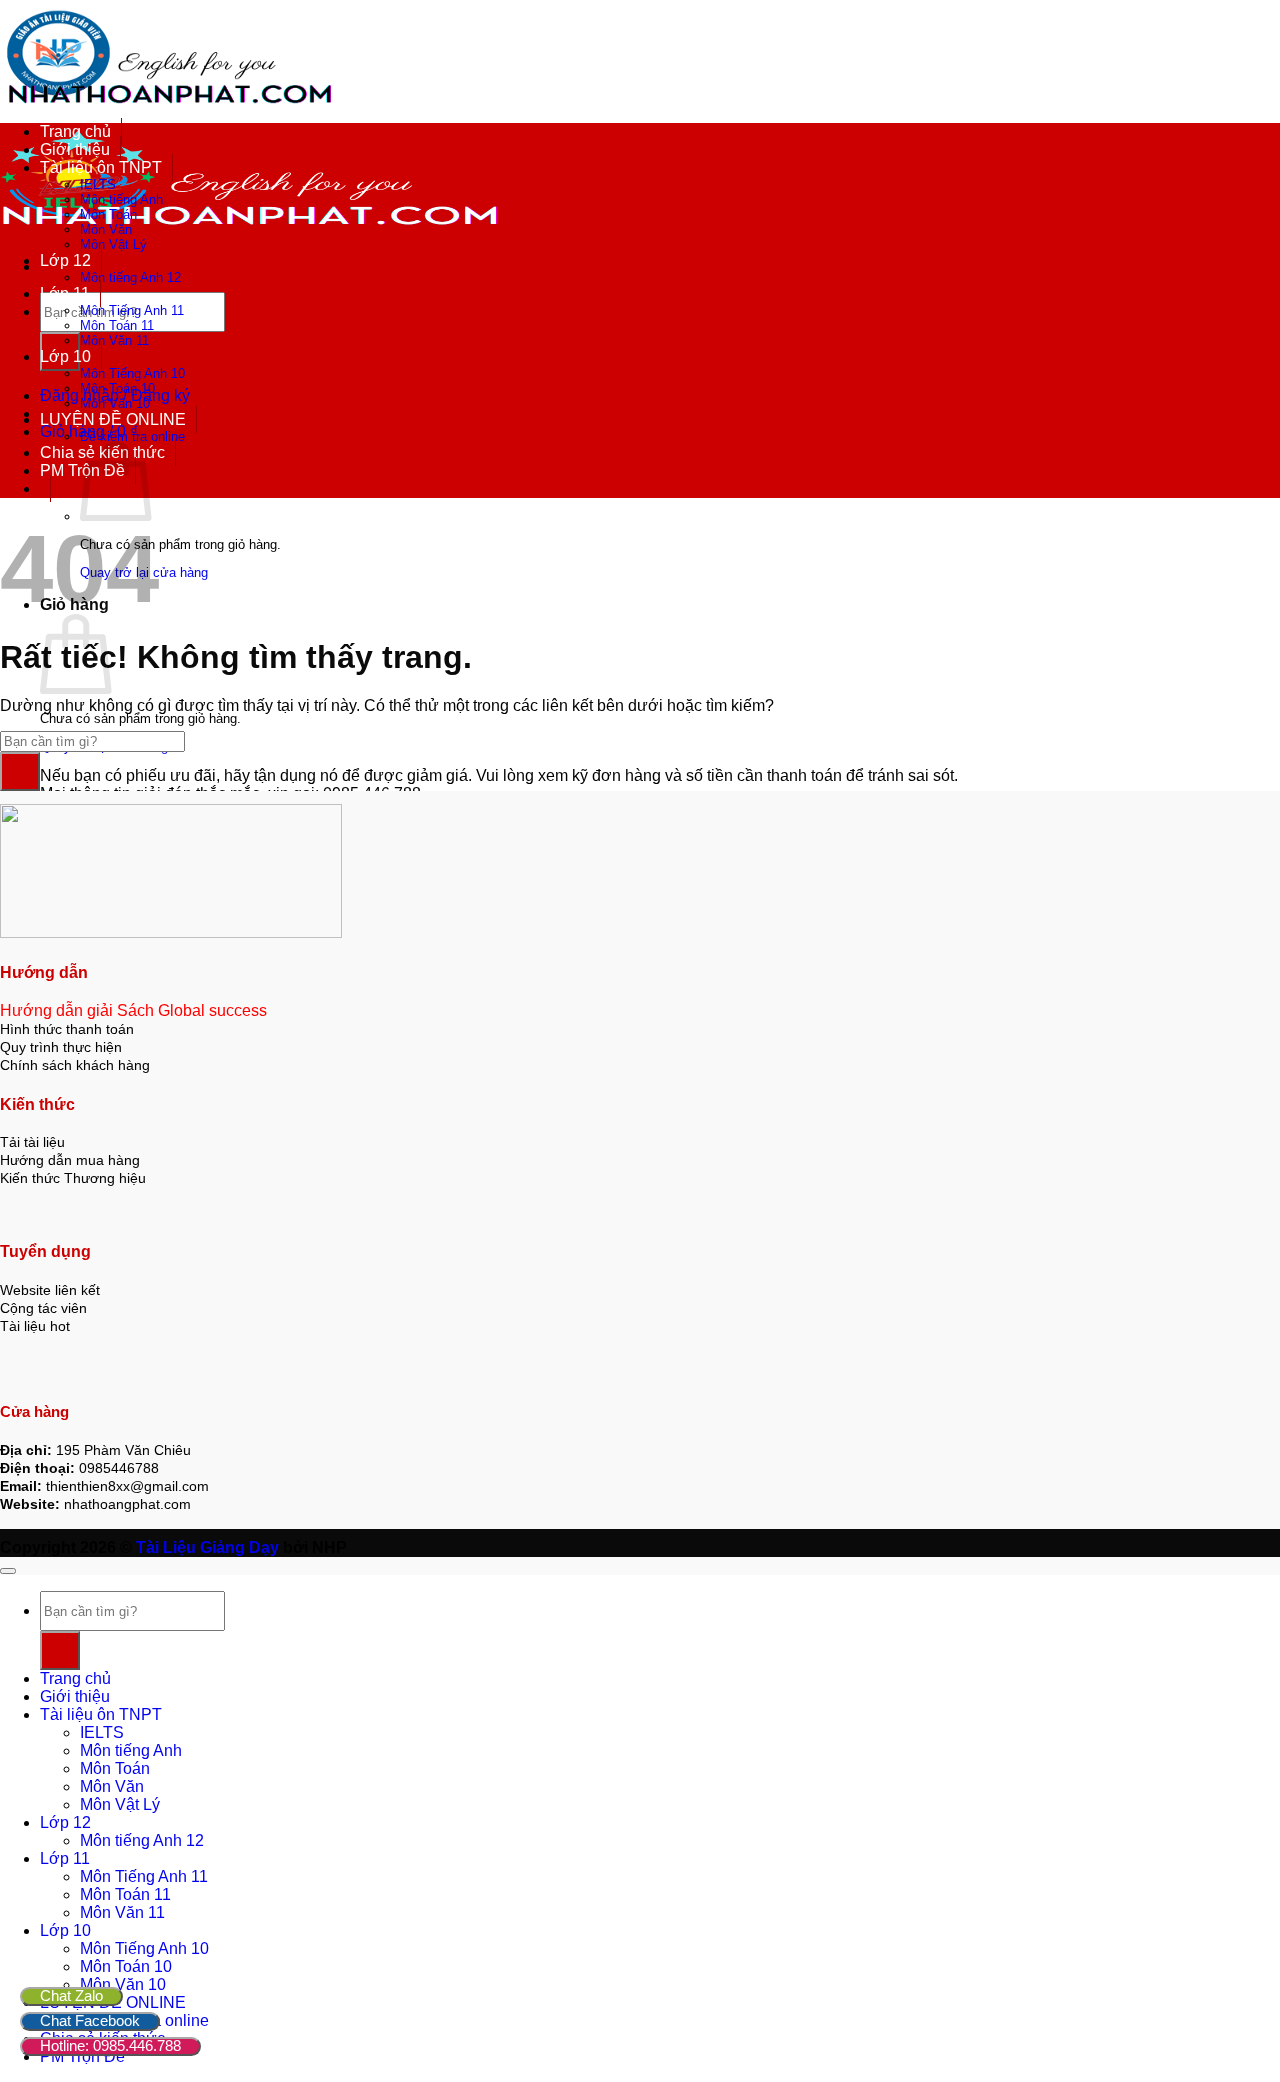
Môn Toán (108, 214)
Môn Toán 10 (117, 388)
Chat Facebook (90, 2020)
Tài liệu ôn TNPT (101, 167)
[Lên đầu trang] (8, 1571)
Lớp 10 (65, 356)
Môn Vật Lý (113, 244)
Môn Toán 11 (117, 325)
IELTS (98, 184)
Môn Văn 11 (114, 340)
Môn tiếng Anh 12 (130, 277)
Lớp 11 (65, 293)
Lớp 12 (65, 260)
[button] (45, 488)
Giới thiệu (75, 149)
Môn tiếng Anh (121, 199)
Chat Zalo (71, 1995)
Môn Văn (106, 229)
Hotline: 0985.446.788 (110, 2045)
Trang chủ (75, 131)
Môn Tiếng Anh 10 (132, 373)
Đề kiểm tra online (132, 436)
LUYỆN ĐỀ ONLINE (113, 419)
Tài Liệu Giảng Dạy (207, 1547)
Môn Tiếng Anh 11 (132, 310)
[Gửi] (20, 771)
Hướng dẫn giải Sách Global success (133, 1010)
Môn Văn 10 (115, 403)
